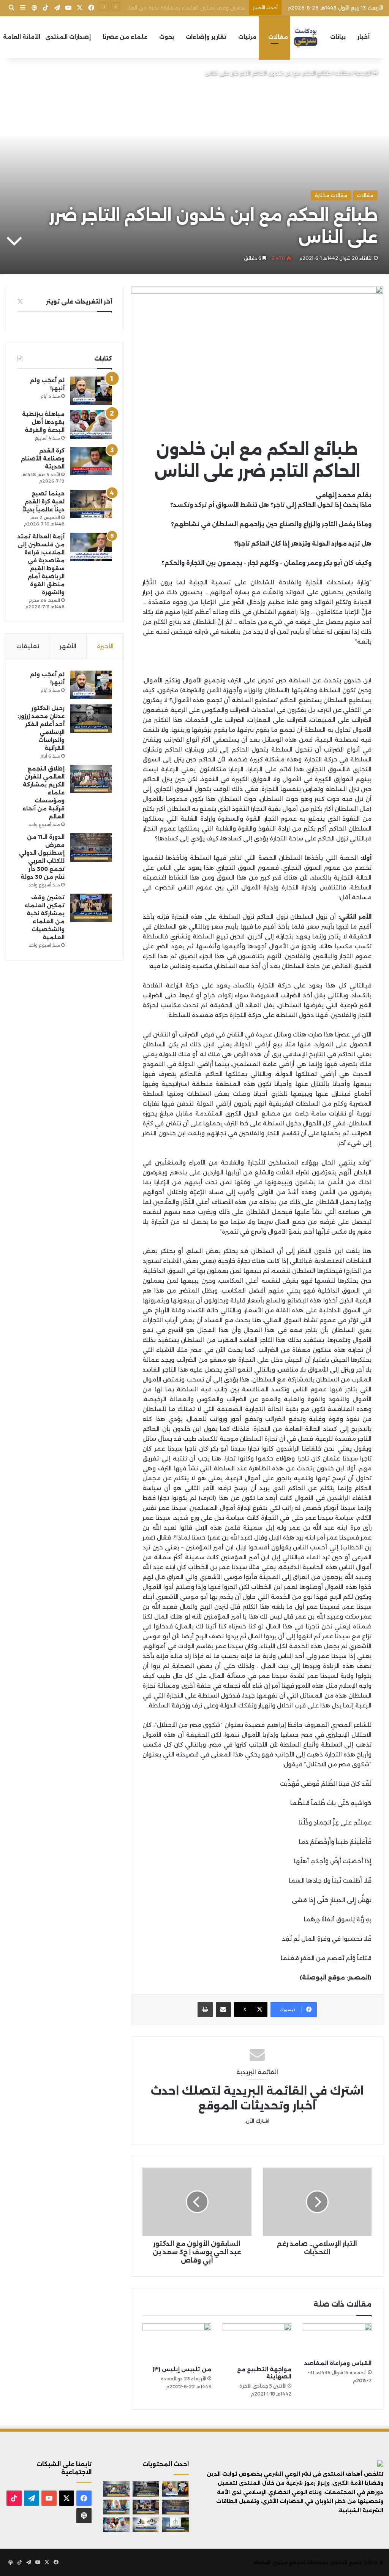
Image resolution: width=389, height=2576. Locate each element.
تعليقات (28, 646)
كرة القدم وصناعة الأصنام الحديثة (43, 459)
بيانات (338, 37)
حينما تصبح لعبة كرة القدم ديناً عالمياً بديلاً (43, 502)
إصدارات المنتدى (68, 37)
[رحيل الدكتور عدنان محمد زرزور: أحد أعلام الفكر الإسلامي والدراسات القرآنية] (91, 719)
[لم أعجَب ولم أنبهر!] (91, 391)
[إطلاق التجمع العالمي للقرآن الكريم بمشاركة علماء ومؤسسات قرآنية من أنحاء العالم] (91, 779)
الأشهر (68, 646)
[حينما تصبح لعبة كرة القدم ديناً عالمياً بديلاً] (91, 504)
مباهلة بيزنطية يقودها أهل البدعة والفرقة (43, 422)
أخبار (364, 37)
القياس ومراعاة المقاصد (338, 2363)
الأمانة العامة (22, 37)
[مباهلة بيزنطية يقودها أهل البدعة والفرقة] (91, 425)
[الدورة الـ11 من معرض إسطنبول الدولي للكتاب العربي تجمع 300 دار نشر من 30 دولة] (91, 847)
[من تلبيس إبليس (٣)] (177, 2343)
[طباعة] (205, 2010)
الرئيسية (364, 73)
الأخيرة (105, 646)
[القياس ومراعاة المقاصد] (337, 2340)
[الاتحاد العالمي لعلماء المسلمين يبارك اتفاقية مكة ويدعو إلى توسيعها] (176, 2525)
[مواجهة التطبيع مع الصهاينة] (257, 2343)
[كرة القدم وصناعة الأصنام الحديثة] (91, 461)
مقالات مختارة (331, 195)
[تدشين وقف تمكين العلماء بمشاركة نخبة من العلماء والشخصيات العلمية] (91, 908)
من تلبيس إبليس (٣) (182, 2369)
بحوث (167, 37)
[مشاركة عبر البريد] (223, 2010)
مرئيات (247, 37)
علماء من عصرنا (125, 37)
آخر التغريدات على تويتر (79, 301)
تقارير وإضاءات (206, 37)
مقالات (278, 37)
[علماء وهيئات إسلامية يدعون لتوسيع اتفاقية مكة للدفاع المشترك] (116, 2507)
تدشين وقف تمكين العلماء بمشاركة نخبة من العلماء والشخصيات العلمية (159, 8)
